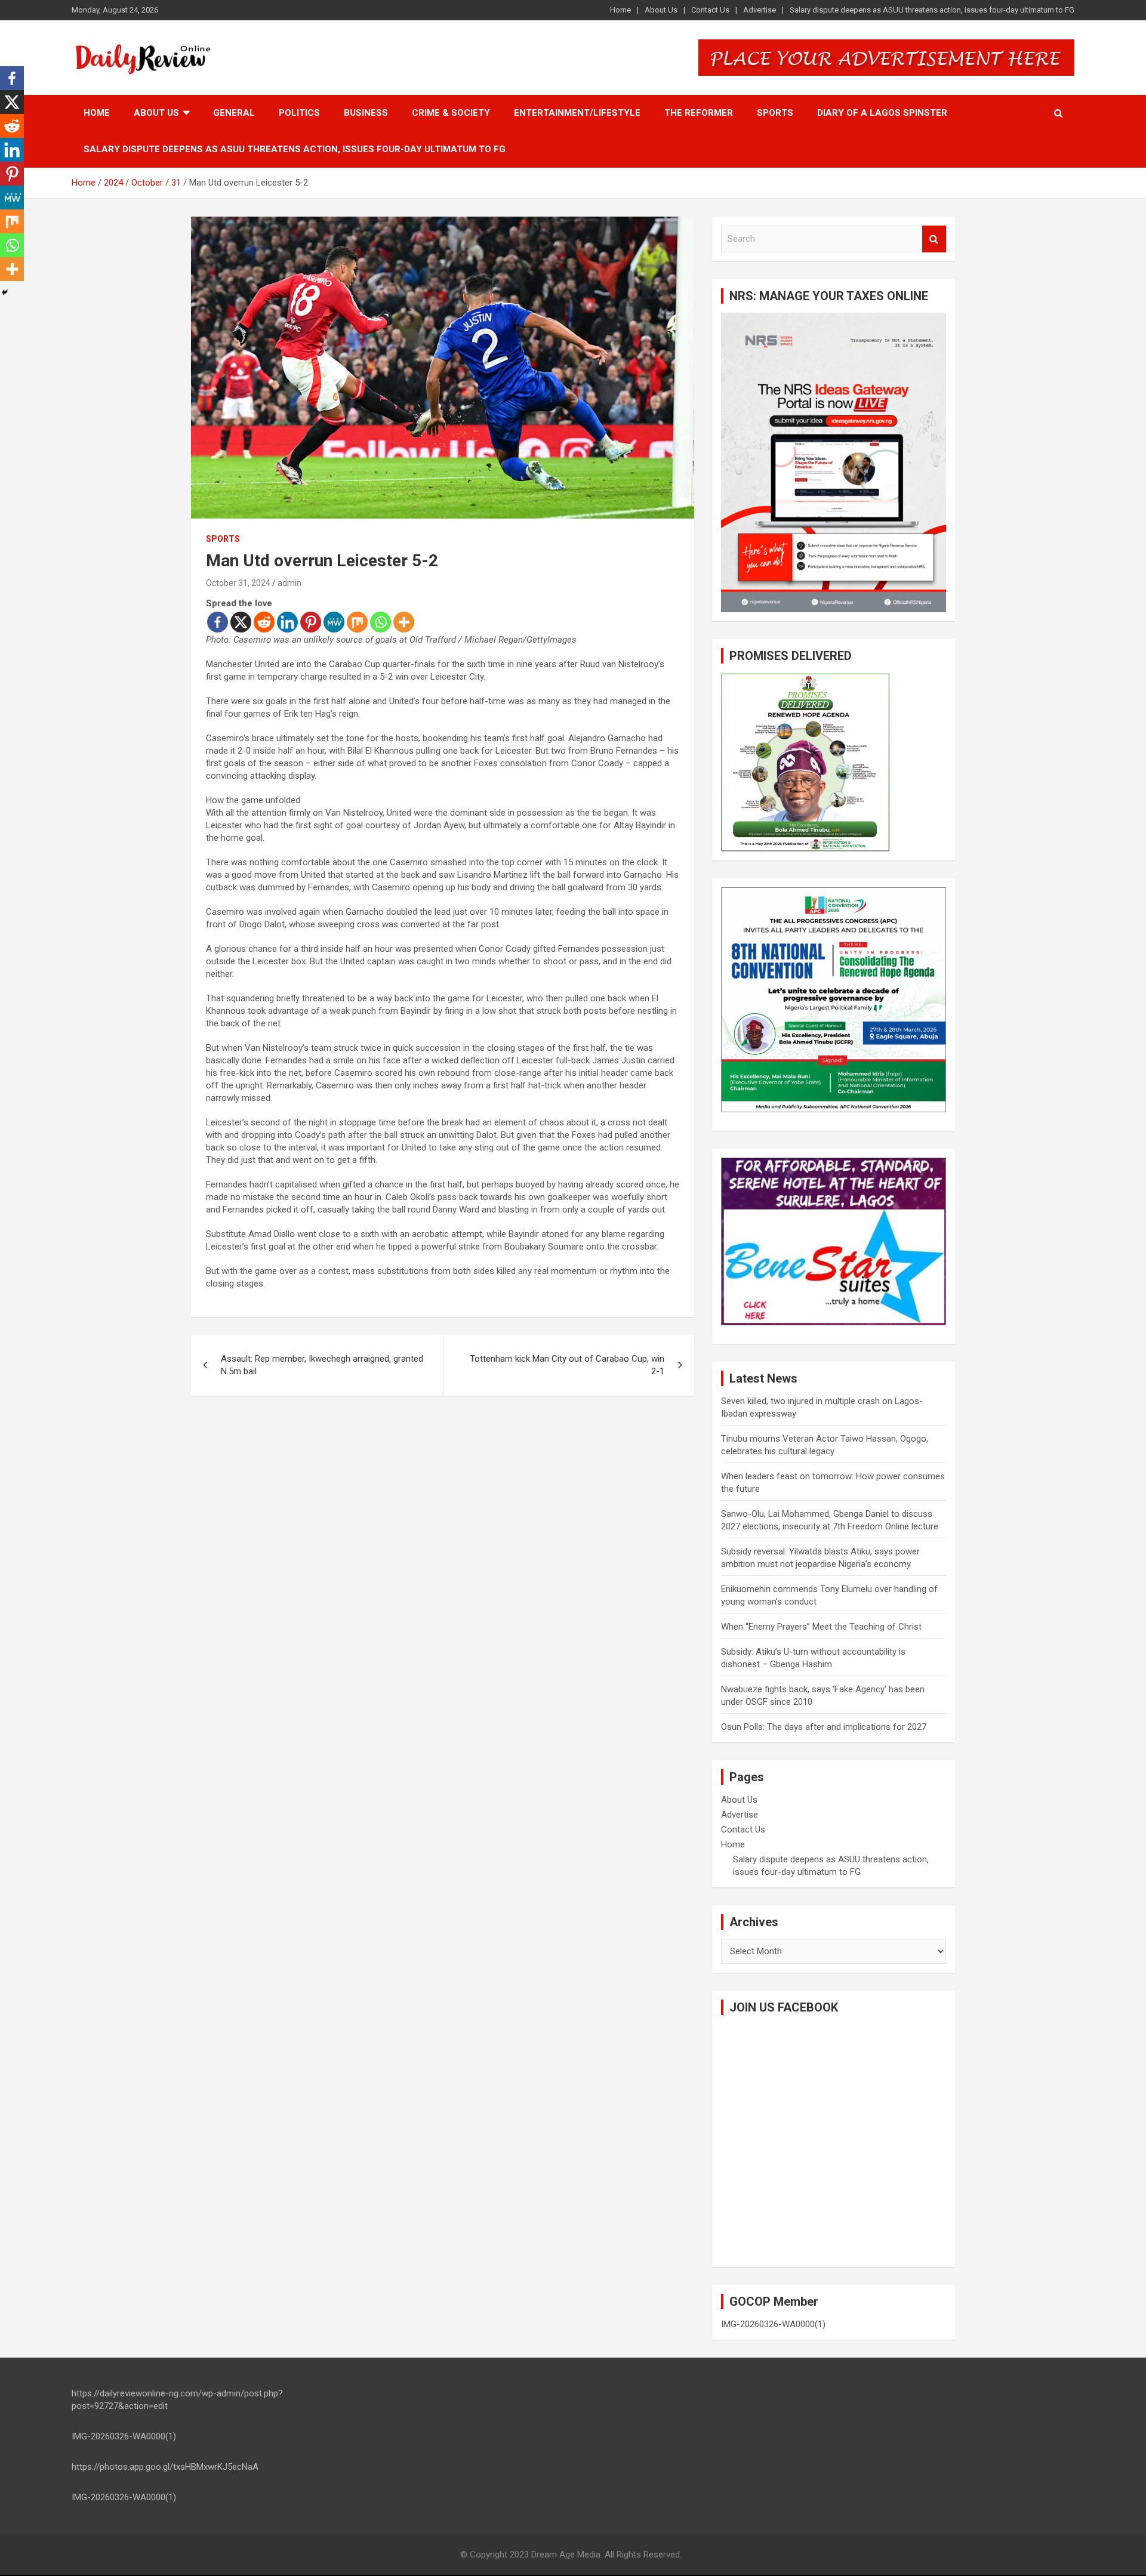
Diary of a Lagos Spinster (882, 113)
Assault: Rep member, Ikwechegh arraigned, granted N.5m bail (322, 1365)
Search (934, 239)
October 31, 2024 (238, 583)
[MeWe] (334, 622)
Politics (299, 113)
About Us (661, 10)
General (234, 113)
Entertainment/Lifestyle (577, 113)
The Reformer (699, 113)
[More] (404, 622)
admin (289, 583)
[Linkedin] (287, 622)
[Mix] (357, 622)
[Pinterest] (311, 622)
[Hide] (5, 292)
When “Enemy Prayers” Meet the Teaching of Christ (821, 1627)
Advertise (760, 10)
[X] (241, 622)
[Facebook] (218, 622)
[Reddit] (264, 622)
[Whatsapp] (381, 622)
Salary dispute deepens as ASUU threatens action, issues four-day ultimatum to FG (932, 10)
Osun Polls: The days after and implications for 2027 (824, 1727)
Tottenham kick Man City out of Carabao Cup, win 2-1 (567, 1365)
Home (620, 10)
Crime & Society (451, 113)
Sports (775, 113)
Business (366, 113)
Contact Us (710, 10)
